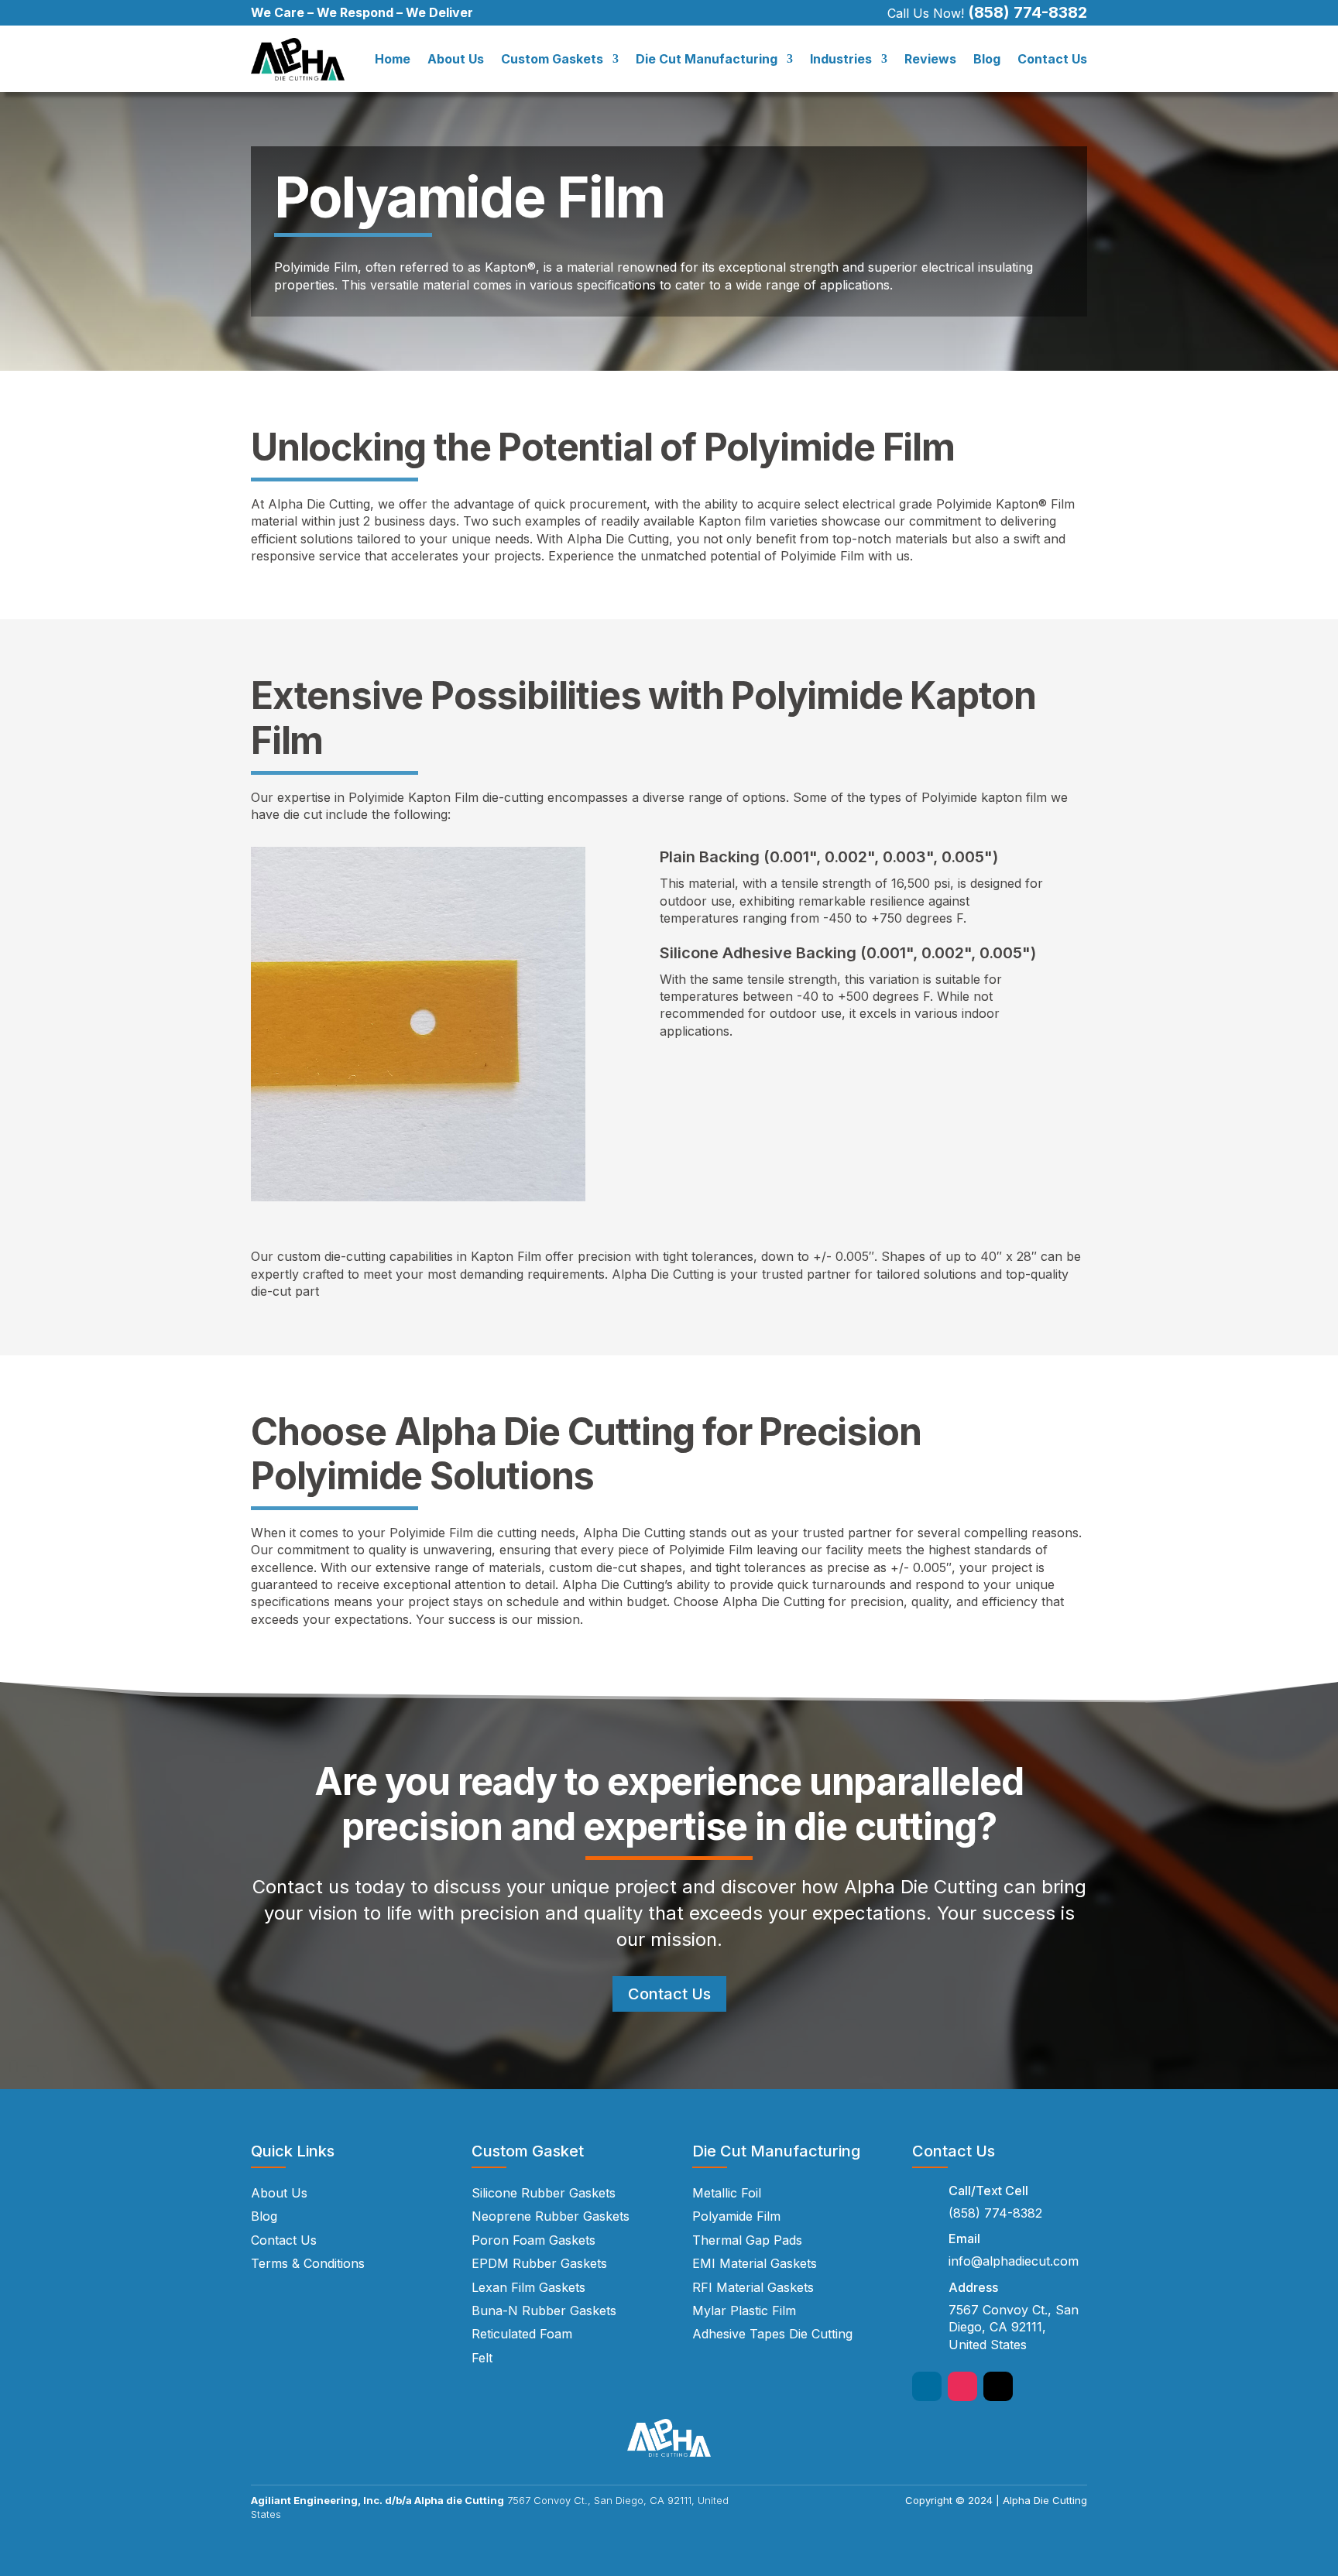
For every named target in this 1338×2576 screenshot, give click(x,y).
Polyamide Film (736, 2216)
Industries (841, 59)
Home (393, 59)
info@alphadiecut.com (1014, 2261)
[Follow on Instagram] (962, 2386)
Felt (482, 2358)
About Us (456, 59)
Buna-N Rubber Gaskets (544, 2311)
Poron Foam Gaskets (533, 2240)
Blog (987, 59)
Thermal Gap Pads (747, 2240)
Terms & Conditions (308, 2263)
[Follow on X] (998, 2386)
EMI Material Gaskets (755, 2263)
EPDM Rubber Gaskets (539, 2263)
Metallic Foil (727, 2193)
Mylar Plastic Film (744, 2311)
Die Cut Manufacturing (707, 59)
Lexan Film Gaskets (528, 2287)
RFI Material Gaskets (753, 2287)
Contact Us (1052, 59)
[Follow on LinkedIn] (927, 2386)
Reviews (930, 59)
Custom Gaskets (552, 59)
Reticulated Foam (522, 2334)
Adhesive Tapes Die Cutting (772, 2334)
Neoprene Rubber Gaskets (551, 2216)
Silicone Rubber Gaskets (544, 2193)
